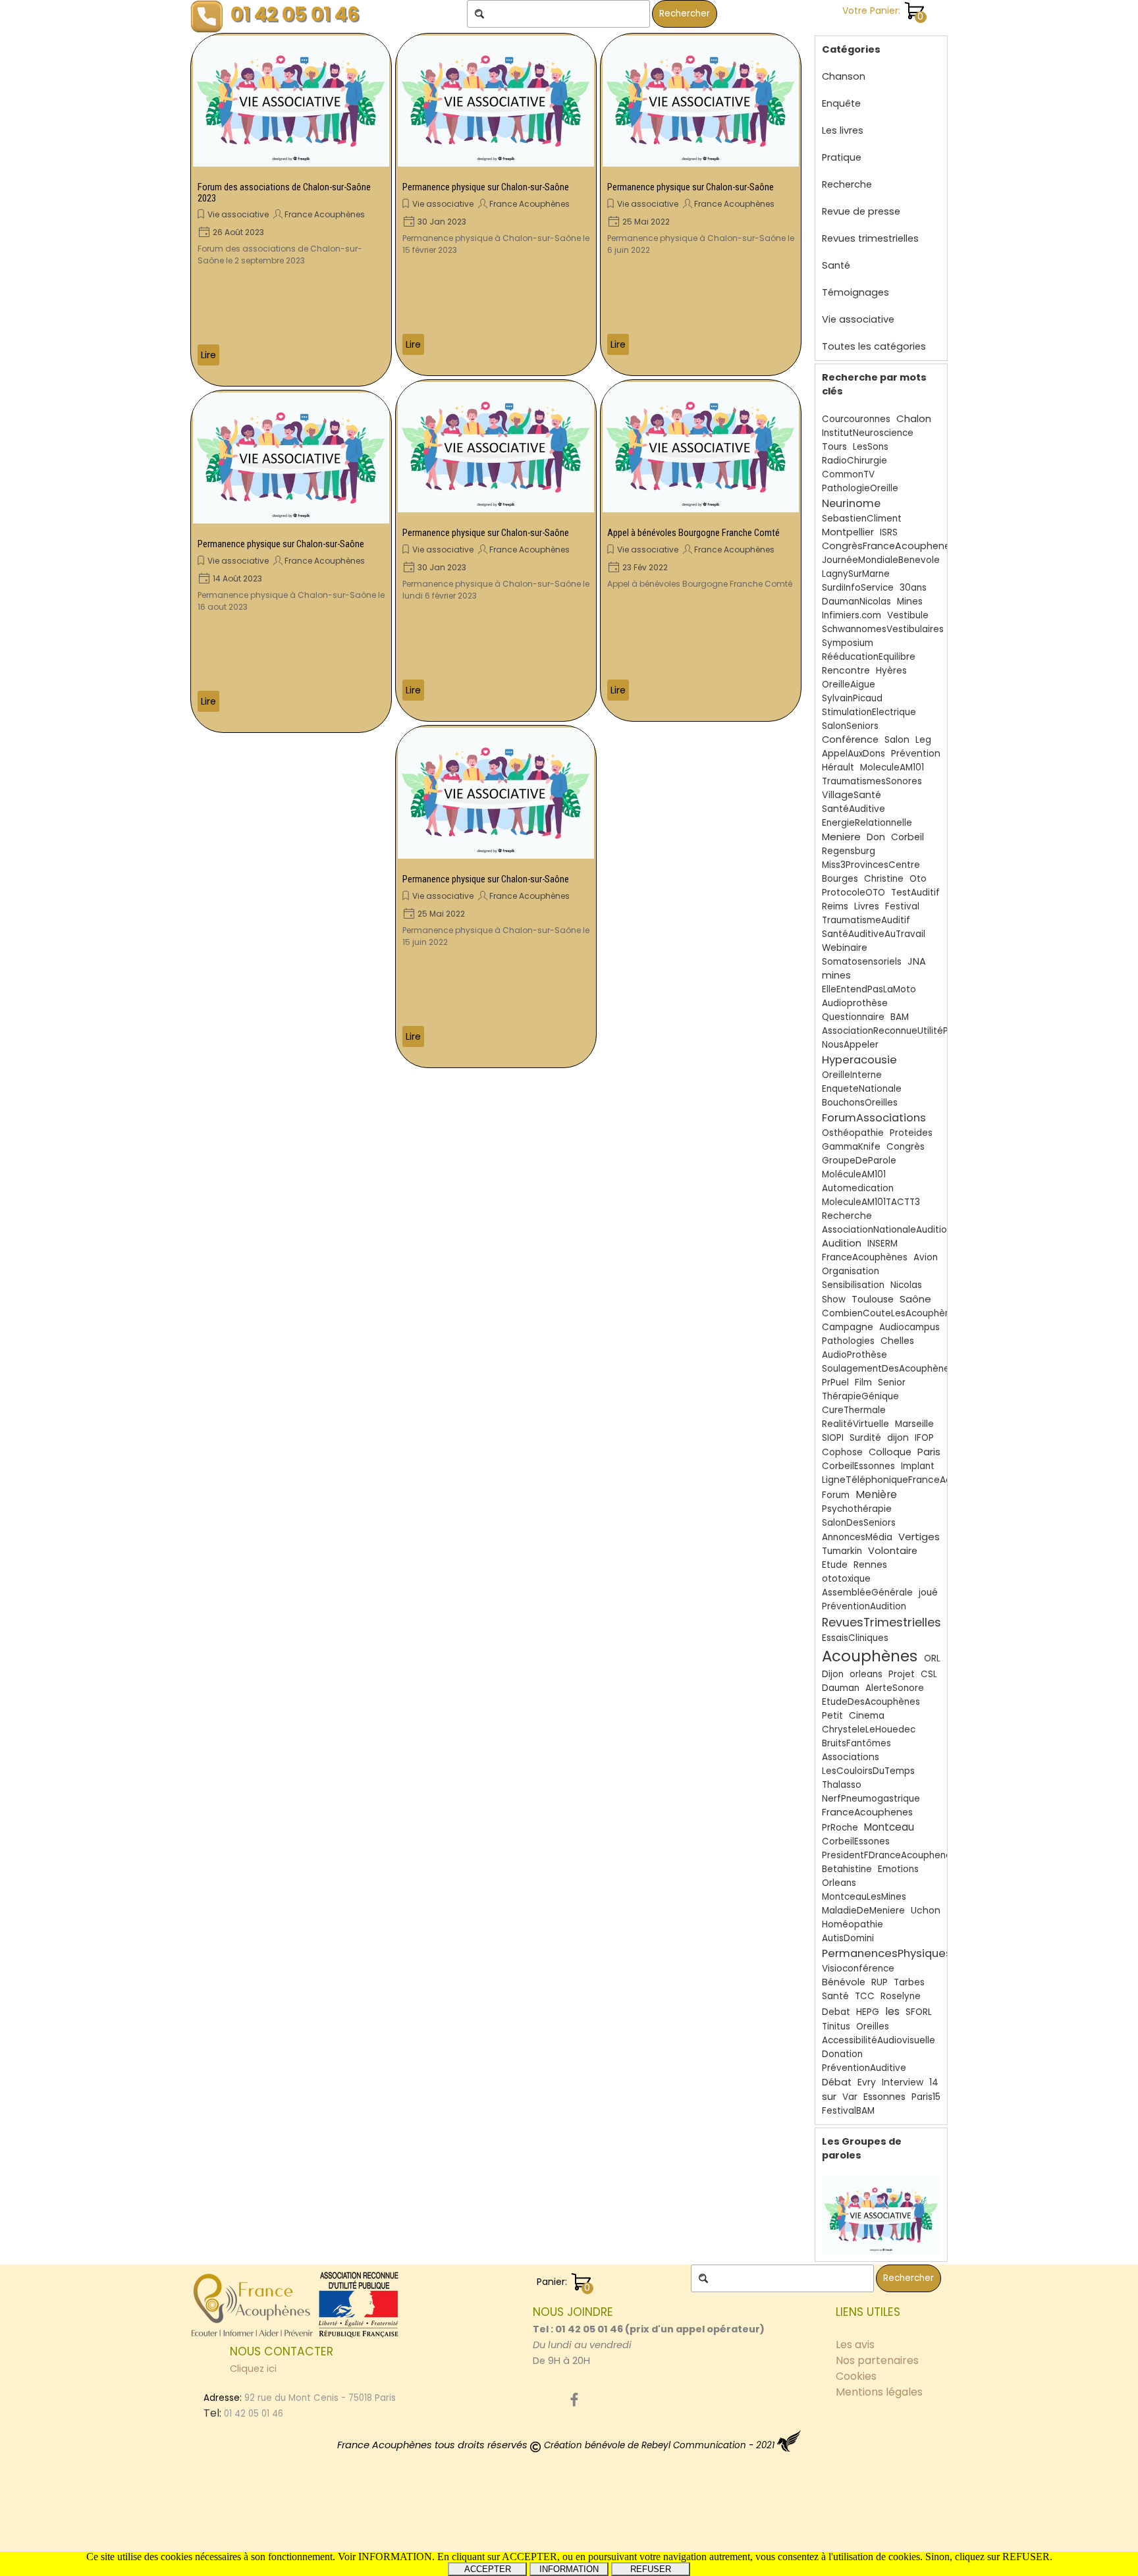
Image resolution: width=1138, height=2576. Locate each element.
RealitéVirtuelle (855, 1424)
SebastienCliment (862, 519)
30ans (913, 588)
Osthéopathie (853, 1133)
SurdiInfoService (858, 588)
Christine (884, 879)
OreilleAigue (849, 684)
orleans (866, 1674)
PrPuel (835, 1382)
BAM (900, 1017)
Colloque (890, 1452)
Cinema (867, 1716)
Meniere (841, 837)
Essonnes (884, 2097)
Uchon (926, 1911)
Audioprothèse (855, 1003)
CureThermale (854, 1410)
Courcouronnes (856, 419)
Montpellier (848, 532)
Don (876, 837)
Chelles (897, 1341)
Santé (836, 265)
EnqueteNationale (862, 1089)
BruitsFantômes (856, 1743)
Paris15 (926, 2097)
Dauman (841, 1688)
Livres (867, 906)
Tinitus (836, 2026)
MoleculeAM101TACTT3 (871, 1202)
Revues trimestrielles (870, 238)
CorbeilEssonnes (858, 1466)
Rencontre (846, 671)
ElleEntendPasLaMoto (869, 989)
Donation (842, 2054)
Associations (851, 1757)
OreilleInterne (852, 1075)
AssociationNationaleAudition (887, 1230)
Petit (832, 1716)
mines (836, 975)
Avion (926, 1257)
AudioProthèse (854, 1355)
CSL (929, 1674)
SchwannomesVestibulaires (883, 629)
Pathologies (848, 1341)
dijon (898, 1438)
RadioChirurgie (854, 461)
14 (934, 2082)
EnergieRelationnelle (867, 823)
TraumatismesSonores (872, 781)
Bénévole (844, 1982)
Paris (929, 1452)
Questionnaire (853, 1017)
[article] (291, 210)
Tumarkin (842, 1551)
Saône (915, 1299)
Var (850, 2097)
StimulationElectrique (869, 712)
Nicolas (906, 1285)
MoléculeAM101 (854, 1174)
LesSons (871, 447)
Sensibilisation (853, 1285)
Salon (897, 740)
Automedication (858, 1188)
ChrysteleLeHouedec (869, 1730)
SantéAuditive (853, 809)
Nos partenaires (877, 2360)
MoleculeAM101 (892, 767)
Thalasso (842, 1785)
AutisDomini (848, 1938)
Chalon (914, 418)
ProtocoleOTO (853, 893)
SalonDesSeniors (859, 1523)
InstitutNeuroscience (868, 433)
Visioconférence (858, 1969)
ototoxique (846, 1579)
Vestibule (908, 615)
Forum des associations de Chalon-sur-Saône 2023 (284, 193)
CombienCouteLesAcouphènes (891, 1313)
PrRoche (840, 1828)
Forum (836, 1495)
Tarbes (909, 1982)
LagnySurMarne (856, 574)
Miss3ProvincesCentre (871, 865)
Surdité (865, 1438)
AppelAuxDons (853, 754)
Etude (835, 1565)
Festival (902, 906)
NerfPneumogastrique (871, 1799)
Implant (918, 1466)
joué (928, 1593)
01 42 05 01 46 (295, 14)
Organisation (851, 1271)
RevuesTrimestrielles (881, 1622)
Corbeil (908, 837)
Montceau (889, 1827)
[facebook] (574, 2400)
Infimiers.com (852, 615)
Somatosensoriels (862, 962)
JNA (917, 961)
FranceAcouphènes (865, 1257)
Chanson (844, 76)
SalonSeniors (850, 726)
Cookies (856, 2376)
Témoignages (855, 292)
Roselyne (901, 1996)
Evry (867, 2082)
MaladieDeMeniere (863, 1911)
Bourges (840, 879)
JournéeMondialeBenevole (881, 560)
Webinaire (845, 948)
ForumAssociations (874, 1118)
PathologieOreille (860, 488)
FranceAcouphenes (867, 1812)
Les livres (843, 130)
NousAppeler (850, 1045)
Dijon (833, 1674)
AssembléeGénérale (867, 1593)
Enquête (841, 103)
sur (829, 2096)
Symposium (848, 643)
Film (863, 1382)
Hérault (838, 767)
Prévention (916, 754)
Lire (208, 355)
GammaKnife (851, 1147)
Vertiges (919, 1537)
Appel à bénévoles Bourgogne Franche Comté (693, 533)
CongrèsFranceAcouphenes (889, 546)
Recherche (847, 184)
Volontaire (893, 1551)
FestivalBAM (848, 2111)
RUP (880, 1982)
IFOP (924, 1438)
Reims (835, 906)
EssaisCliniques (855, 1638)
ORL (932, 1658)
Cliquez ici (253, 2369)
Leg (923, 740)
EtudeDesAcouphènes (871, 1702)
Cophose (842, 1452)
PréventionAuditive (864, 2068)
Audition (842, 1243)
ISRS (889, 532)
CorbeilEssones (856, 1841)
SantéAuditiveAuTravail (874, 934)
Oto (918, 879)
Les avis (855, 2345)
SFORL (919, 2012)
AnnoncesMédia (857, 1537)
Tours (834, 447)
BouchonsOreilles (860, 1103)
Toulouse (873, 1299)
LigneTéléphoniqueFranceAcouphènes (909, 1480)
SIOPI (833, 1438)
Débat (837, 2082)
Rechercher (685, 13)
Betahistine (847, 1869)
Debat (836, 2012)
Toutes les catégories (874, 346)
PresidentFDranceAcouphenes (889, 1855)
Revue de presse (861, 211)
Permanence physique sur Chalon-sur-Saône (281, 544)
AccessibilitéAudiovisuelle (879, 2040)
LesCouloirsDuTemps (868, 1771)
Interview (903, 2082)
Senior (892, 1382)
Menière (876, 1494)
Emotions (898, 1869)
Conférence (850, 739)
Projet (902, 1674)
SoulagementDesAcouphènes (888, 1369)
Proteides (911, 1133)
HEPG (868, 2012)
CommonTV (848, 474)
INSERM (882, 1244)
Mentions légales (879, 2392)
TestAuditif (915, 893)
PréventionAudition (864, 1606)
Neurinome (851, 503)
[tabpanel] (651, 2336)
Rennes (870, 1565)
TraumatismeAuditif (866, 920)
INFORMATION (569, 2569)
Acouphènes (870, 1656)
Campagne (848, 1327)
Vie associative (238, 214)
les (892, 2011)
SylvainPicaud (852, 698)
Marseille (914, 1424)
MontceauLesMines (864, 1897)
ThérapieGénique (860, 1396)
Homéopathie (853, 1924)
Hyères (891, 671)
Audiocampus (909, 1327)
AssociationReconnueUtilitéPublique (901, 1031)
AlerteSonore (895, 1688)
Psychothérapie (857, 1509)
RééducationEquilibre (869, 657)
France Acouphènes (325, 214)
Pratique (842, 157)
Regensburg (849, 851)
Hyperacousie (859, 1060)
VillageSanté (852, 795)
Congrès (906, 1147)
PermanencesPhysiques (887, 1953)
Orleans (839, 1883)
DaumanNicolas (856, 602)
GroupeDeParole (859, 1161)
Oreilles (873, 2026)
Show (834, 1300)
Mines (910, 602)
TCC (865, 1996)
